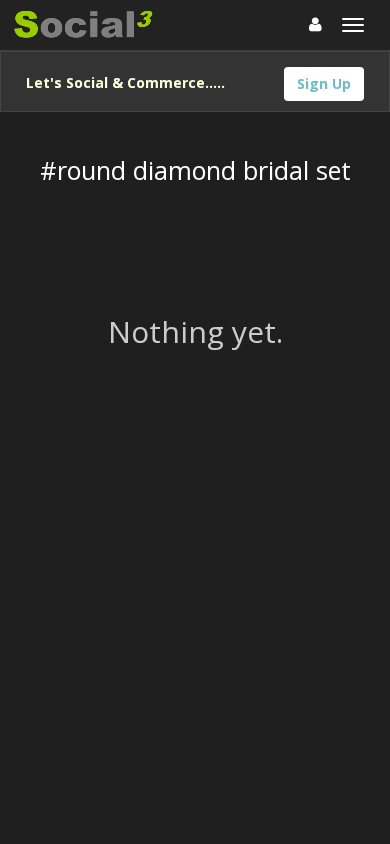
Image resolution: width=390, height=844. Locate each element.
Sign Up (324, 83)
